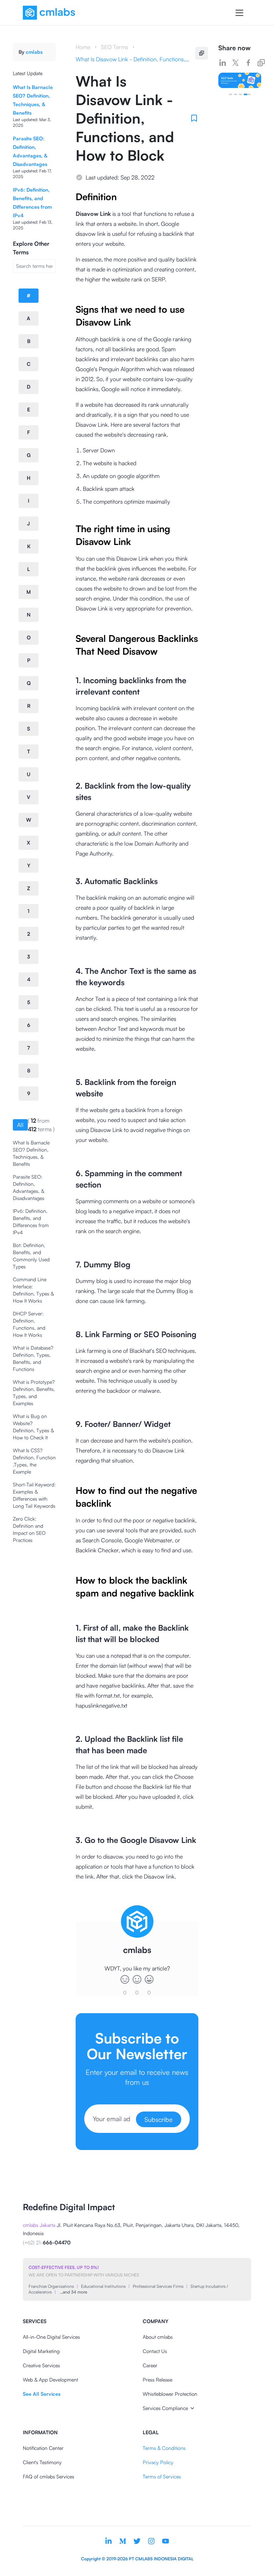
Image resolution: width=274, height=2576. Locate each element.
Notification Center (43, 2448)
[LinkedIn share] (223, 63)
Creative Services (41, 2365)
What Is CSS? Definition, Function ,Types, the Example (34, 1461)
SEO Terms (115, 47)
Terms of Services (162, 2476)
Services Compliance (165, 2408)
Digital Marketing (41, 2351)
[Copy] (202, 53)
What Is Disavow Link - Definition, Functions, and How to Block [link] (133, 59)
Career (150, 2365)
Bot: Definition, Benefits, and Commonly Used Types (31, 1256)
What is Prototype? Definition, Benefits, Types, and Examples (34, 1393)
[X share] (235, 63)
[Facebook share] (248, 63)
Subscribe (159, 2119)
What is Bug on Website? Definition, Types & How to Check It (33, 1427)
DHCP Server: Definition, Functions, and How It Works (29, 1324)
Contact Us (155, 2351)
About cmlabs (158, 2337)
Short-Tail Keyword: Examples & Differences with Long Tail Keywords (34, 1495)
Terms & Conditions (164, 2448)
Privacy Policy (158, 2462)
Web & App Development (50, 2380)
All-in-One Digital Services (51, 2337)
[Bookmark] (194, 118)
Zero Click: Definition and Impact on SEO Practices (29, 1529)
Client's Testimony (42, 2462)
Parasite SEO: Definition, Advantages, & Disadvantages (29, 1187)
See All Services (42, 2394)
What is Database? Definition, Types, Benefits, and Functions (33, 1358)
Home (83, 47)
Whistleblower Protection (170, 2394)
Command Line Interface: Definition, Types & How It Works (33, 1290)
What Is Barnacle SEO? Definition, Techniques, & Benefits (31, 1153)
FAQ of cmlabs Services (49, 2476)
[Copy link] (261, 63)
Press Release (158, 2380)
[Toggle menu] (239, 13)
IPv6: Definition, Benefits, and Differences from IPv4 (31, 1222)
